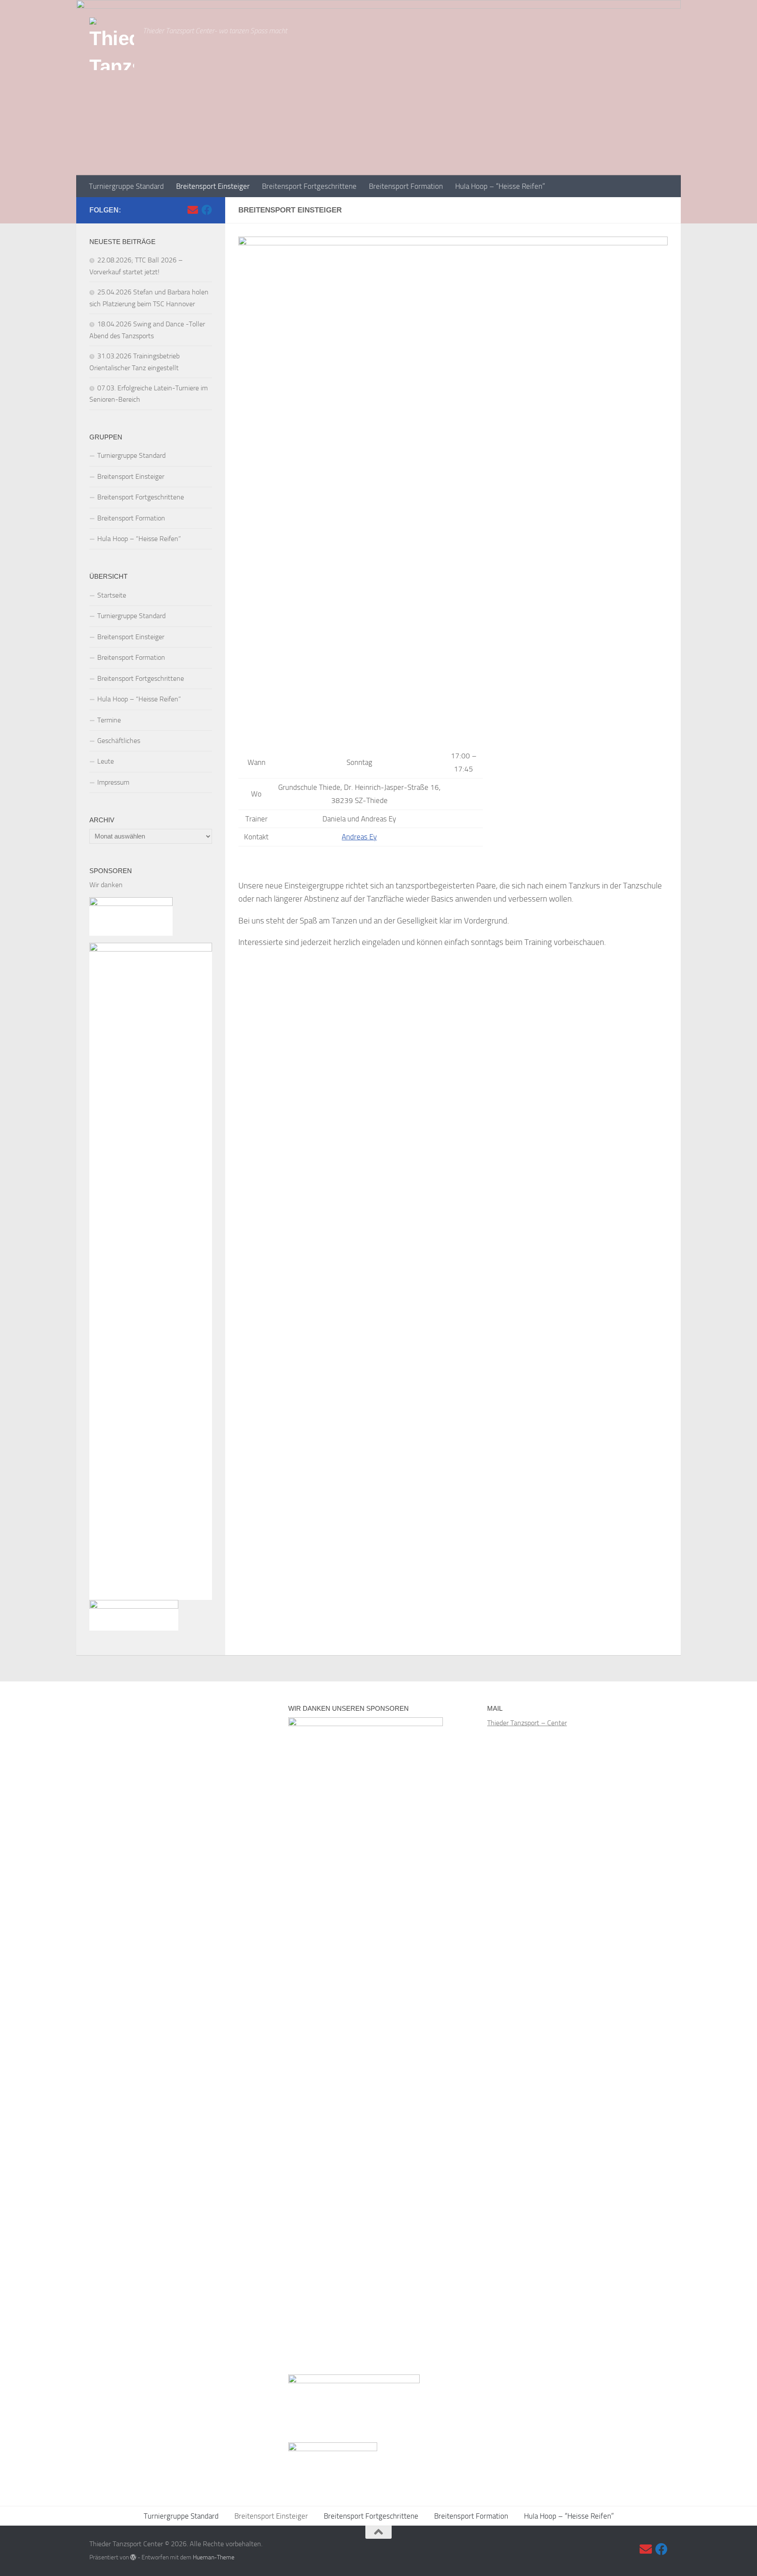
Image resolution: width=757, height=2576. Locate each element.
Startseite (112, 595)
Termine (109, 720)
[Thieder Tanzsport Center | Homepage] (112, 44)
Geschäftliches (119, 741)
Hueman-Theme (214, 2557)
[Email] (193, 210)
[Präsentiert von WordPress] (133, 2557)
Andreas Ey (359, 837)
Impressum (113, 782)
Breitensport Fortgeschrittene (309, 186)
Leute (106, 761)
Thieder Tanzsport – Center (527, 1723)
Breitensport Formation (406, 186)
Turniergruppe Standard (126, 186)
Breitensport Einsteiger (213, 186)
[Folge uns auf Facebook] (207, 210)
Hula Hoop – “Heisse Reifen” (500, 186)
